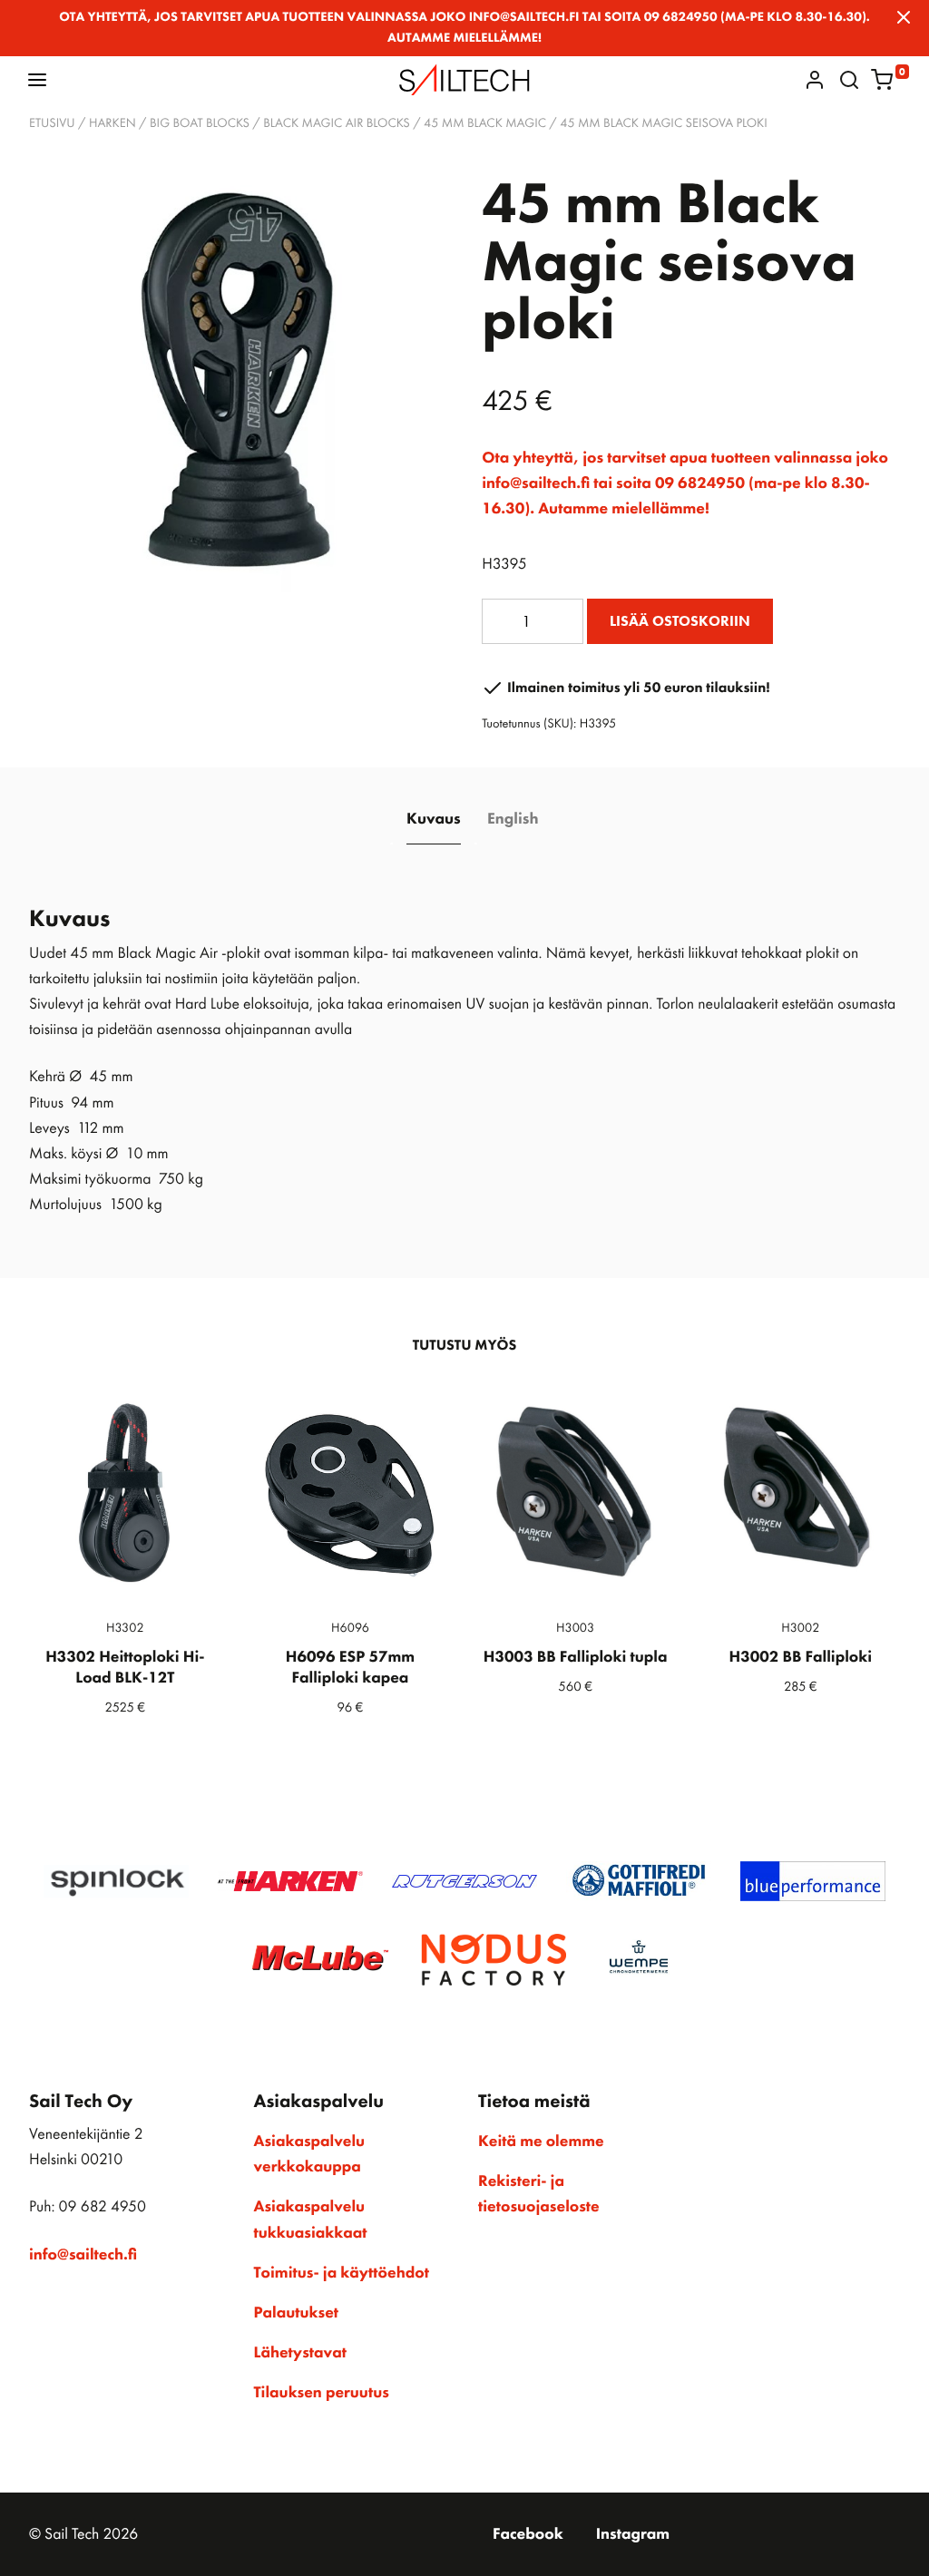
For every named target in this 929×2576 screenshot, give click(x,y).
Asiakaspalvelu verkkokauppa (310, 2154)
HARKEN (112, 123)
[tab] (434, 820)
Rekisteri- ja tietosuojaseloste (539, 2194)
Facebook (528, 2534)
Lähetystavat (300, 2353)
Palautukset (297, 2313)
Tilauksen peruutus (322, 2393)
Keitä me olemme (541, 2142)
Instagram (633, 2534)
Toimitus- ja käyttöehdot (342, 2273)
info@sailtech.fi (83, 2255)
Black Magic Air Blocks (337, 123)
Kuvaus (434, 819)
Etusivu (52, 123)
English (513, 819)
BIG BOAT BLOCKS (200, 123)
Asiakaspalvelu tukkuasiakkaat (311, 2220)
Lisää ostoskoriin (680, 621)
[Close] (904, 17)
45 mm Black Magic (485, 123)
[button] (37, 79)
